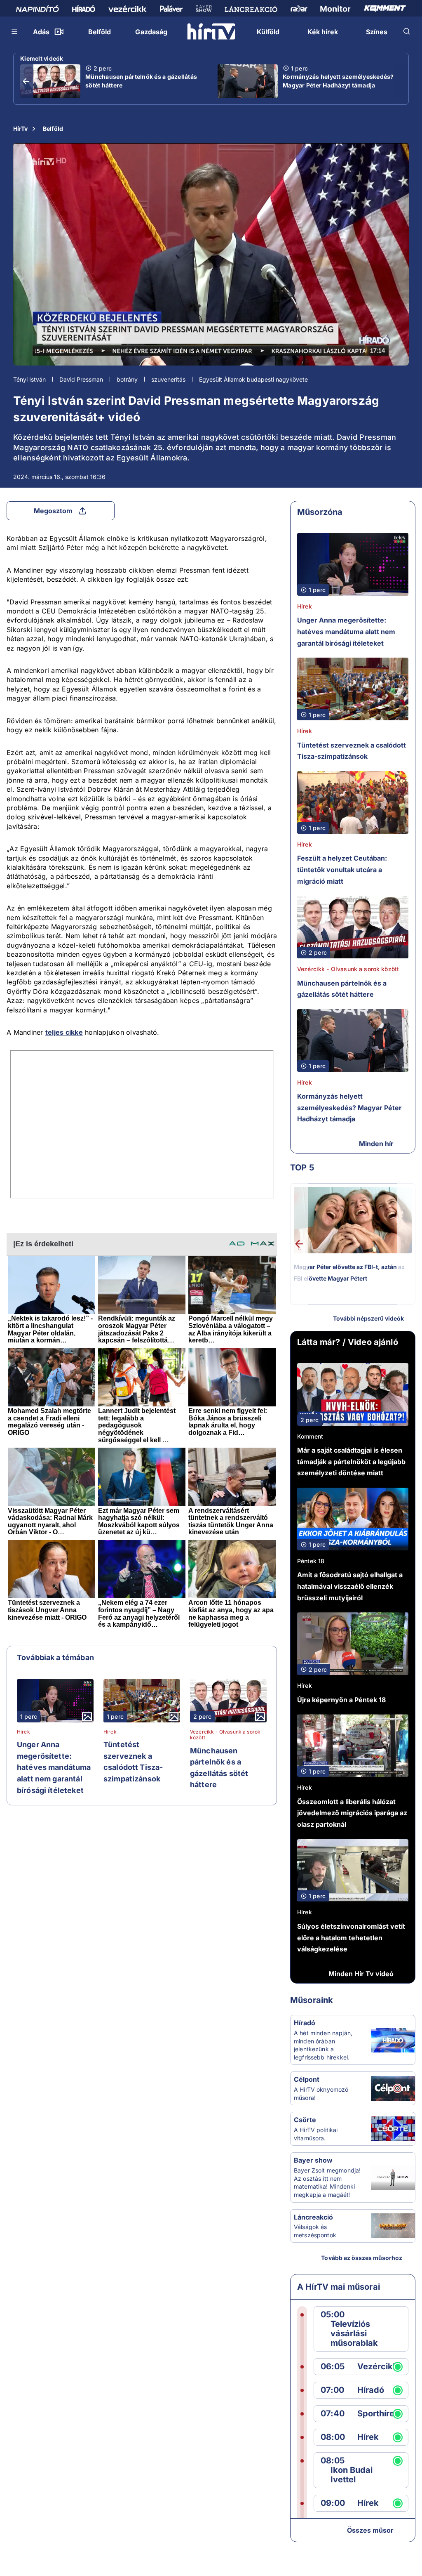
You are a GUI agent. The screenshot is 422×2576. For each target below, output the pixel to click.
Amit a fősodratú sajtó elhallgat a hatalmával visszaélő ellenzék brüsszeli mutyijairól (350, 1586)
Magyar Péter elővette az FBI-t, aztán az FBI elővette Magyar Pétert (349, 1273)
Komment (310, 1436)
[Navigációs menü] (15, 31)
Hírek (23, 1732)
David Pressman (81, 379)
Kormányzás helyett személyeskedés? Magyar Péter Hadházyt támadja (338, 81)
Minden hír (376, 1144)
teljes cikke (64, 1032)
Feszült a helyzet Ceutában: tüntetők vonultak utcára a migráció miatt (342, 869)
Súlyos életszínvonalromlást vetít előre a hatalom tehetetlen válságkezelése (351, 1938)
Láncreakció (313, 2217)
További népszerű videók (368, 1318)
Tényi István (29, 379)
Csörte (305, 2120)
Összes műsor (370, 2530)
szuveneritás (168, 379)
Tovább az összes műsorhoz (362, 2258)
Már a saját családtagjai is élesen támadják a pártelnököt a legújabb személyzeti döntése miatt (351, 1461)
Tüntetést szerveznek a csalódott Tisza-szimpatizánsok (133, 1762)
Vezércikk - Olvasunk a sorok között (225, 1735)
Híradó (305, 2023)
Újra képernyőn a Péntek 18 (341, 1700)
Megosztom (53, 511)
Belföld (53, 129)
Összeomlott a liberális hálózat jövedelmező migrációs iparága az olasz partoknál (352, 1813)
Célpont (307, 2079)
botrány (127, 379)
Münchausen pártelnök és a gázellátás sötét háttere (141, 81)
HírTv (20, 129)
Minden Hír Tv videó (361, 1974)
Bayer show (313, 2160)
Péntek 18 (311, 1561)
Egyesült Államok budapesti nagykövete (253, 379)
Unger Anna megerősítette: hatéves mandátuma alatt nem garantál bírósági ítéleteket (54, 1767)
